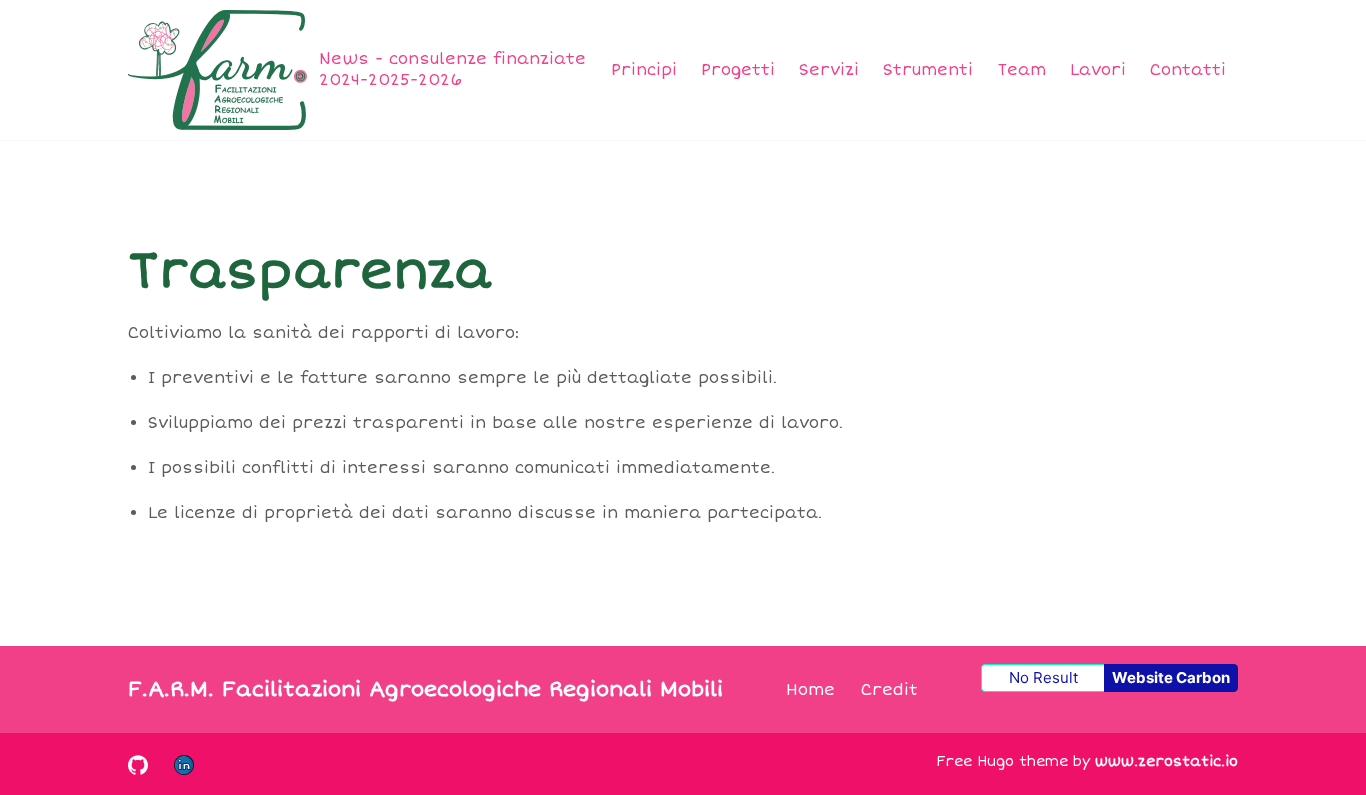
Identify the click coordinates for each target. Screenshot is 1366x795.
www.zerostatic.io (1166, 761)
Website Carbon (1171, 677)
